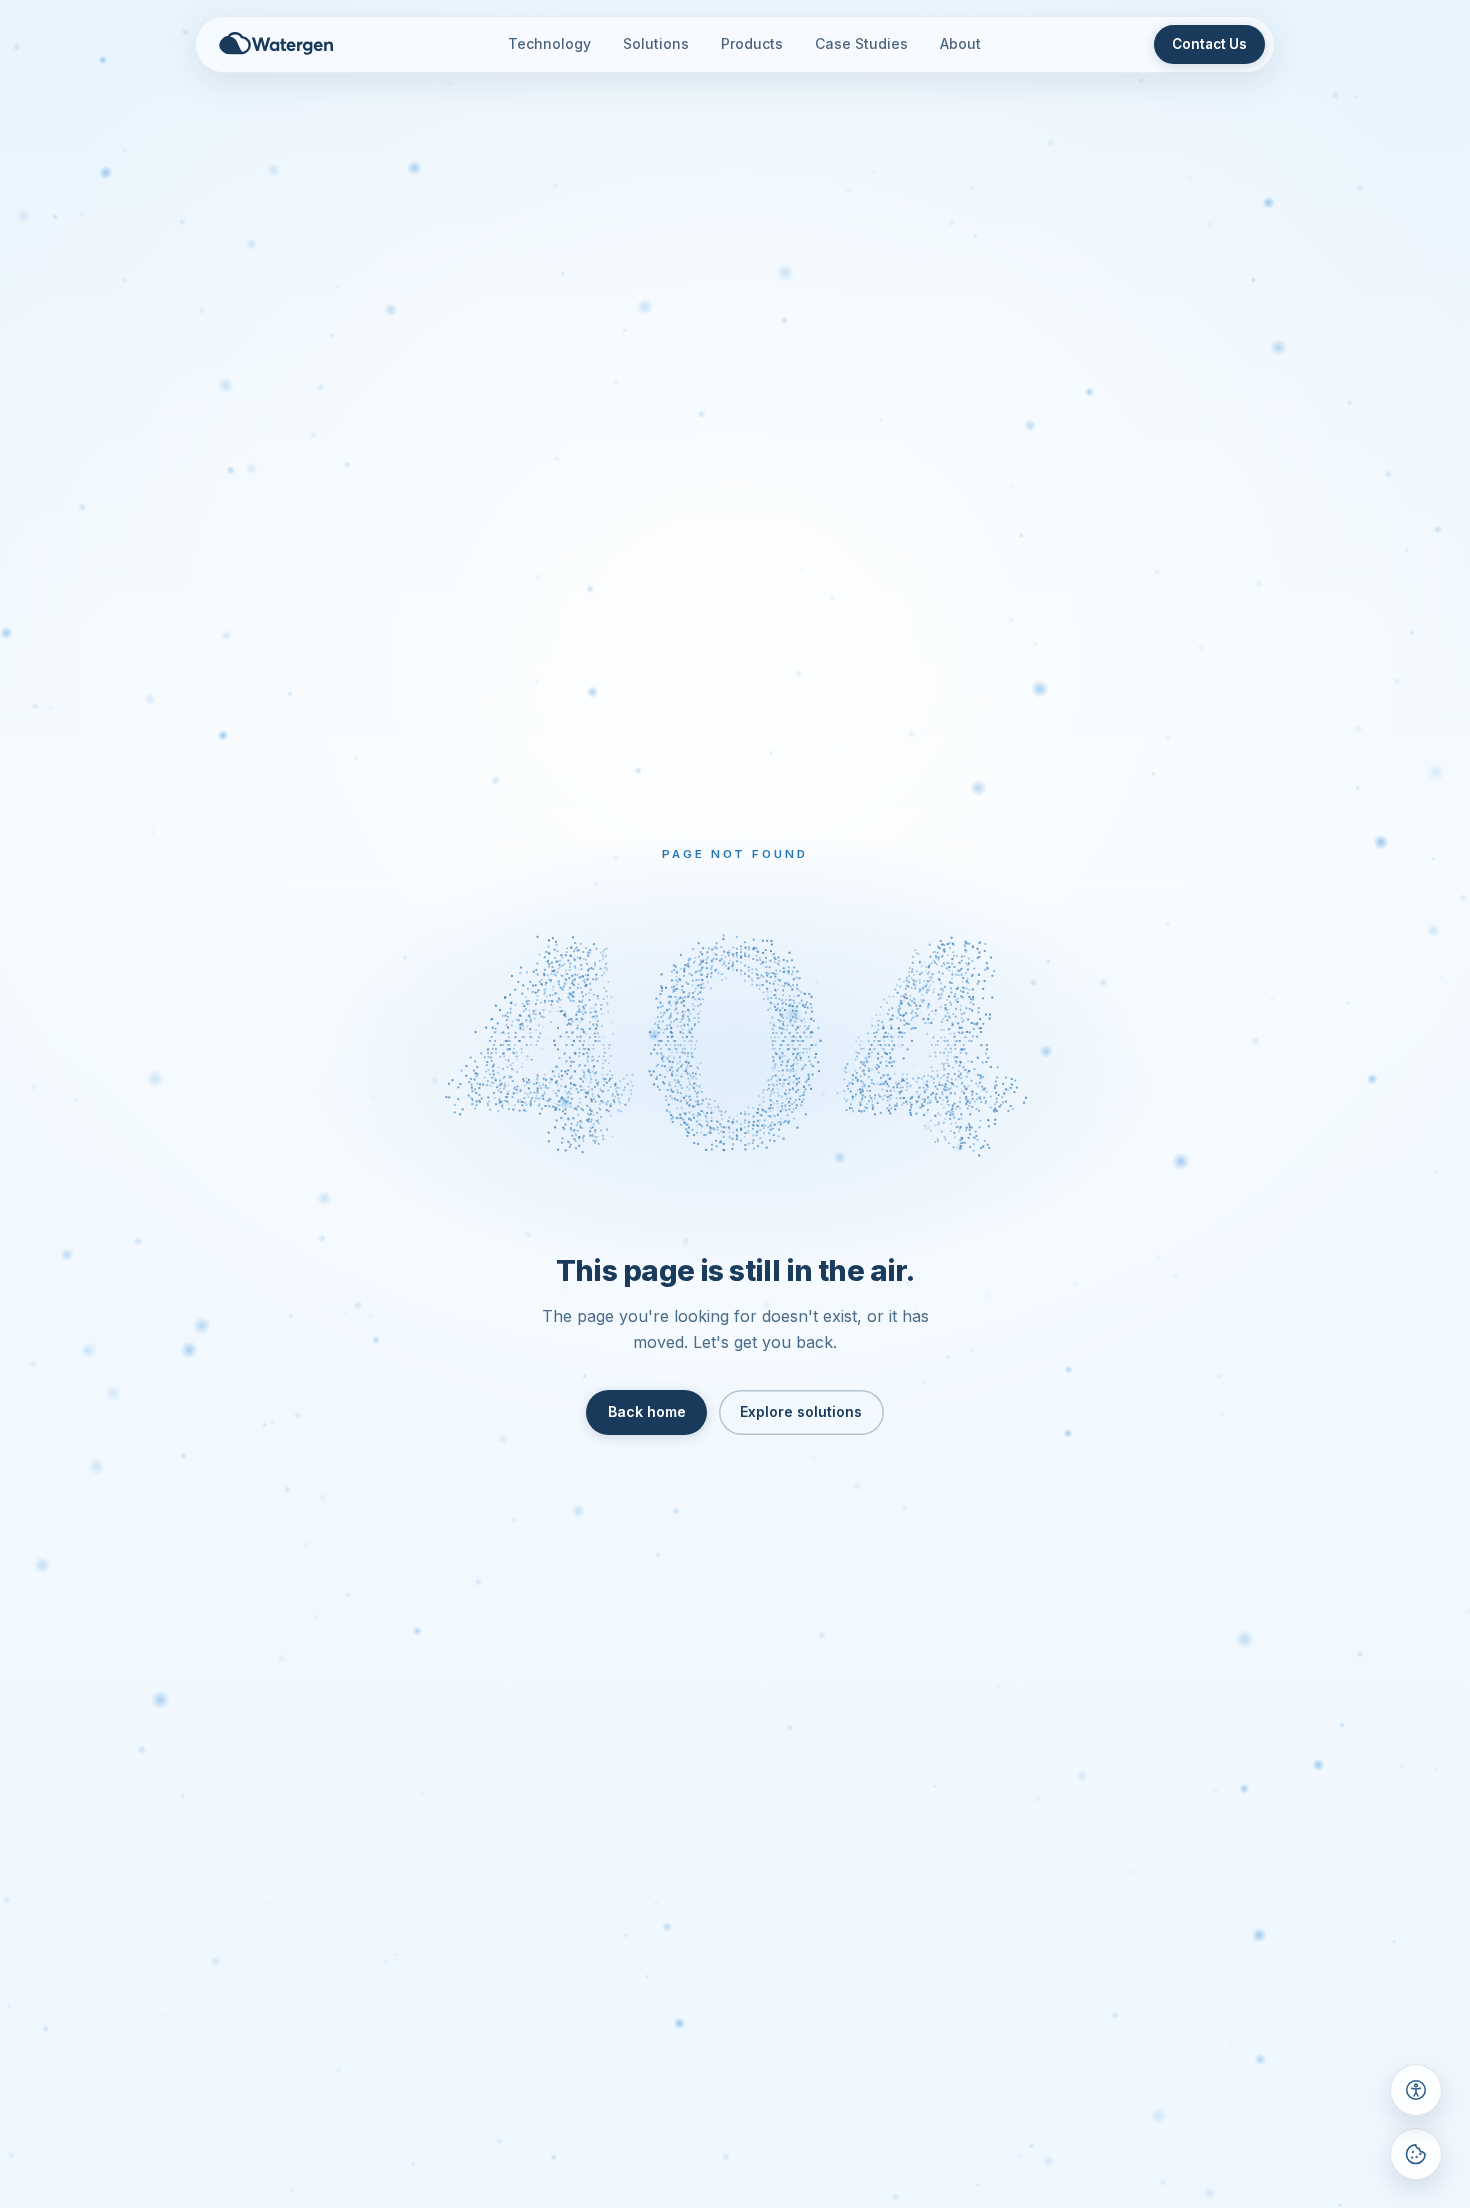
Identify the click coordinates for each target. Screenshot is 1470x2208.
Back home (647, 1411)
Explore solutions (801, 1411)
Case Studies (861, 43)
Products (752, 43)
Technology (549, 43)
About (960, 43)
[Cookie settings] (1416, 2154)
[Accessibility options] (1416, 2090)
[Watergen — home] (276, 44)
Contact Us (1209, 44)
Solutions (656, 43)
